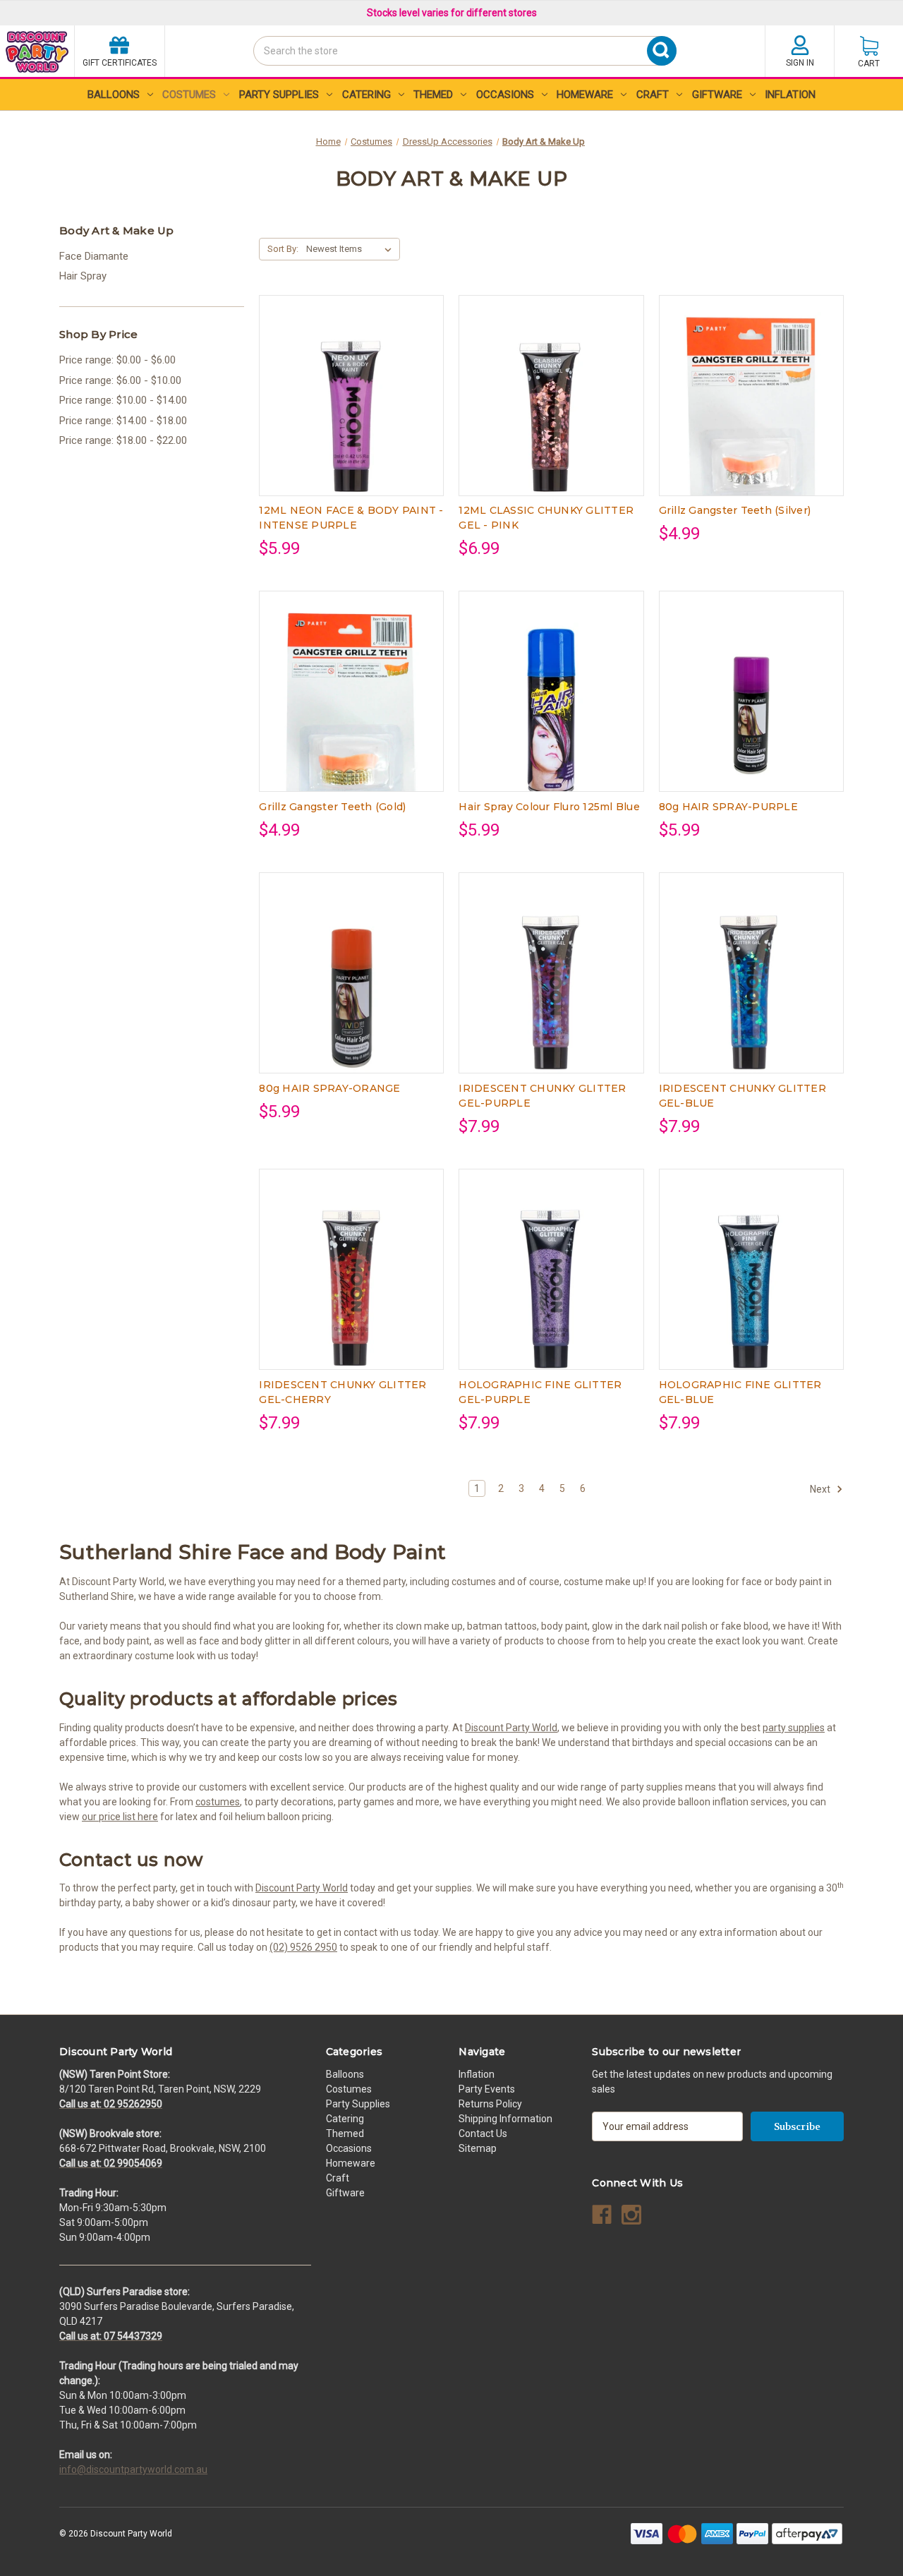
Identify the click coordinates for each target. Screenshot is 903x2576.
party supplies (794, 1728)
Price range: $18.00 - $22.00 (123, 440)
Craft (653, 95)
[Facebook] (602, 2215)
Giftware (717, 95)
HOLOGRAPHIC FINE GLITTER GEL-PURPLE (540, 1392)
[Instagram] (631, 2215)
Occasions (505, 95)
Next (821, 1489)
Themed (433, 95)
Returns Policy (490, 2104)
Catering (366, 95)
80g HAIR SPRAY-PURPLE (728, 807)
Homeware (585, 95)
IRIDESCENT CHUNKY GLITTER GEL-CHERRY (343, 1392)
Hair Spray (83, 276)
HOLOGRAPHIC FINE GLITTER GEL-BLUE (740, 1392)
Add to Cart (351, 407)
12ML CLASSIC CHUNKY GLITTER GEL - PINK (546, 518)
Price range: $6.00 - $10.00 (120, 380)
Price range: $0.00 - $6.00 (117, 360)
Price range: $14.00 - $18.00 (123, 421)
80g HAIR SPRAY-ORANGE (329, 1088)
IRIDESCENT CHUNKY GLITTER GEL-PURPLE (542, 1096)
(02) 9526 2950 (303, 1947)
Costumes (189, 95)
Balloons (114, 95)
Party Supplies (279, 95)
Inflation (790, 95)
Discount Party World (511, 1728)
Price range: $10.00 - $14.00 (123, 400)
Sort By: (283, 249)
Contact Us (483, 2133)
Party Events (487, 2089)
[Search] (257, 76)
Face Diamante (94, 256)
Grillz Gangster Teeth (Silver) (735, 510)
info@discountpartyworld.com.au (133, 2469)
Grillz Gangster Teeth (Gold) (332, 807)
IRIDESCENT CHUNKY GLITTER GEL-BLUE (743, 1096)
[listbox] (352, 249)
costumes (218, 1802)
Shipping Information (505, 2119)
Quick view (351, 383)
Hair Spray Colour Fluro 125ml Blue (549, 807)
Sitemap (478, 2148)
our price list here (120, 1817)
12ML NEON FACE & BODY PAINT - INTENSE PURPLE (351, 518)
